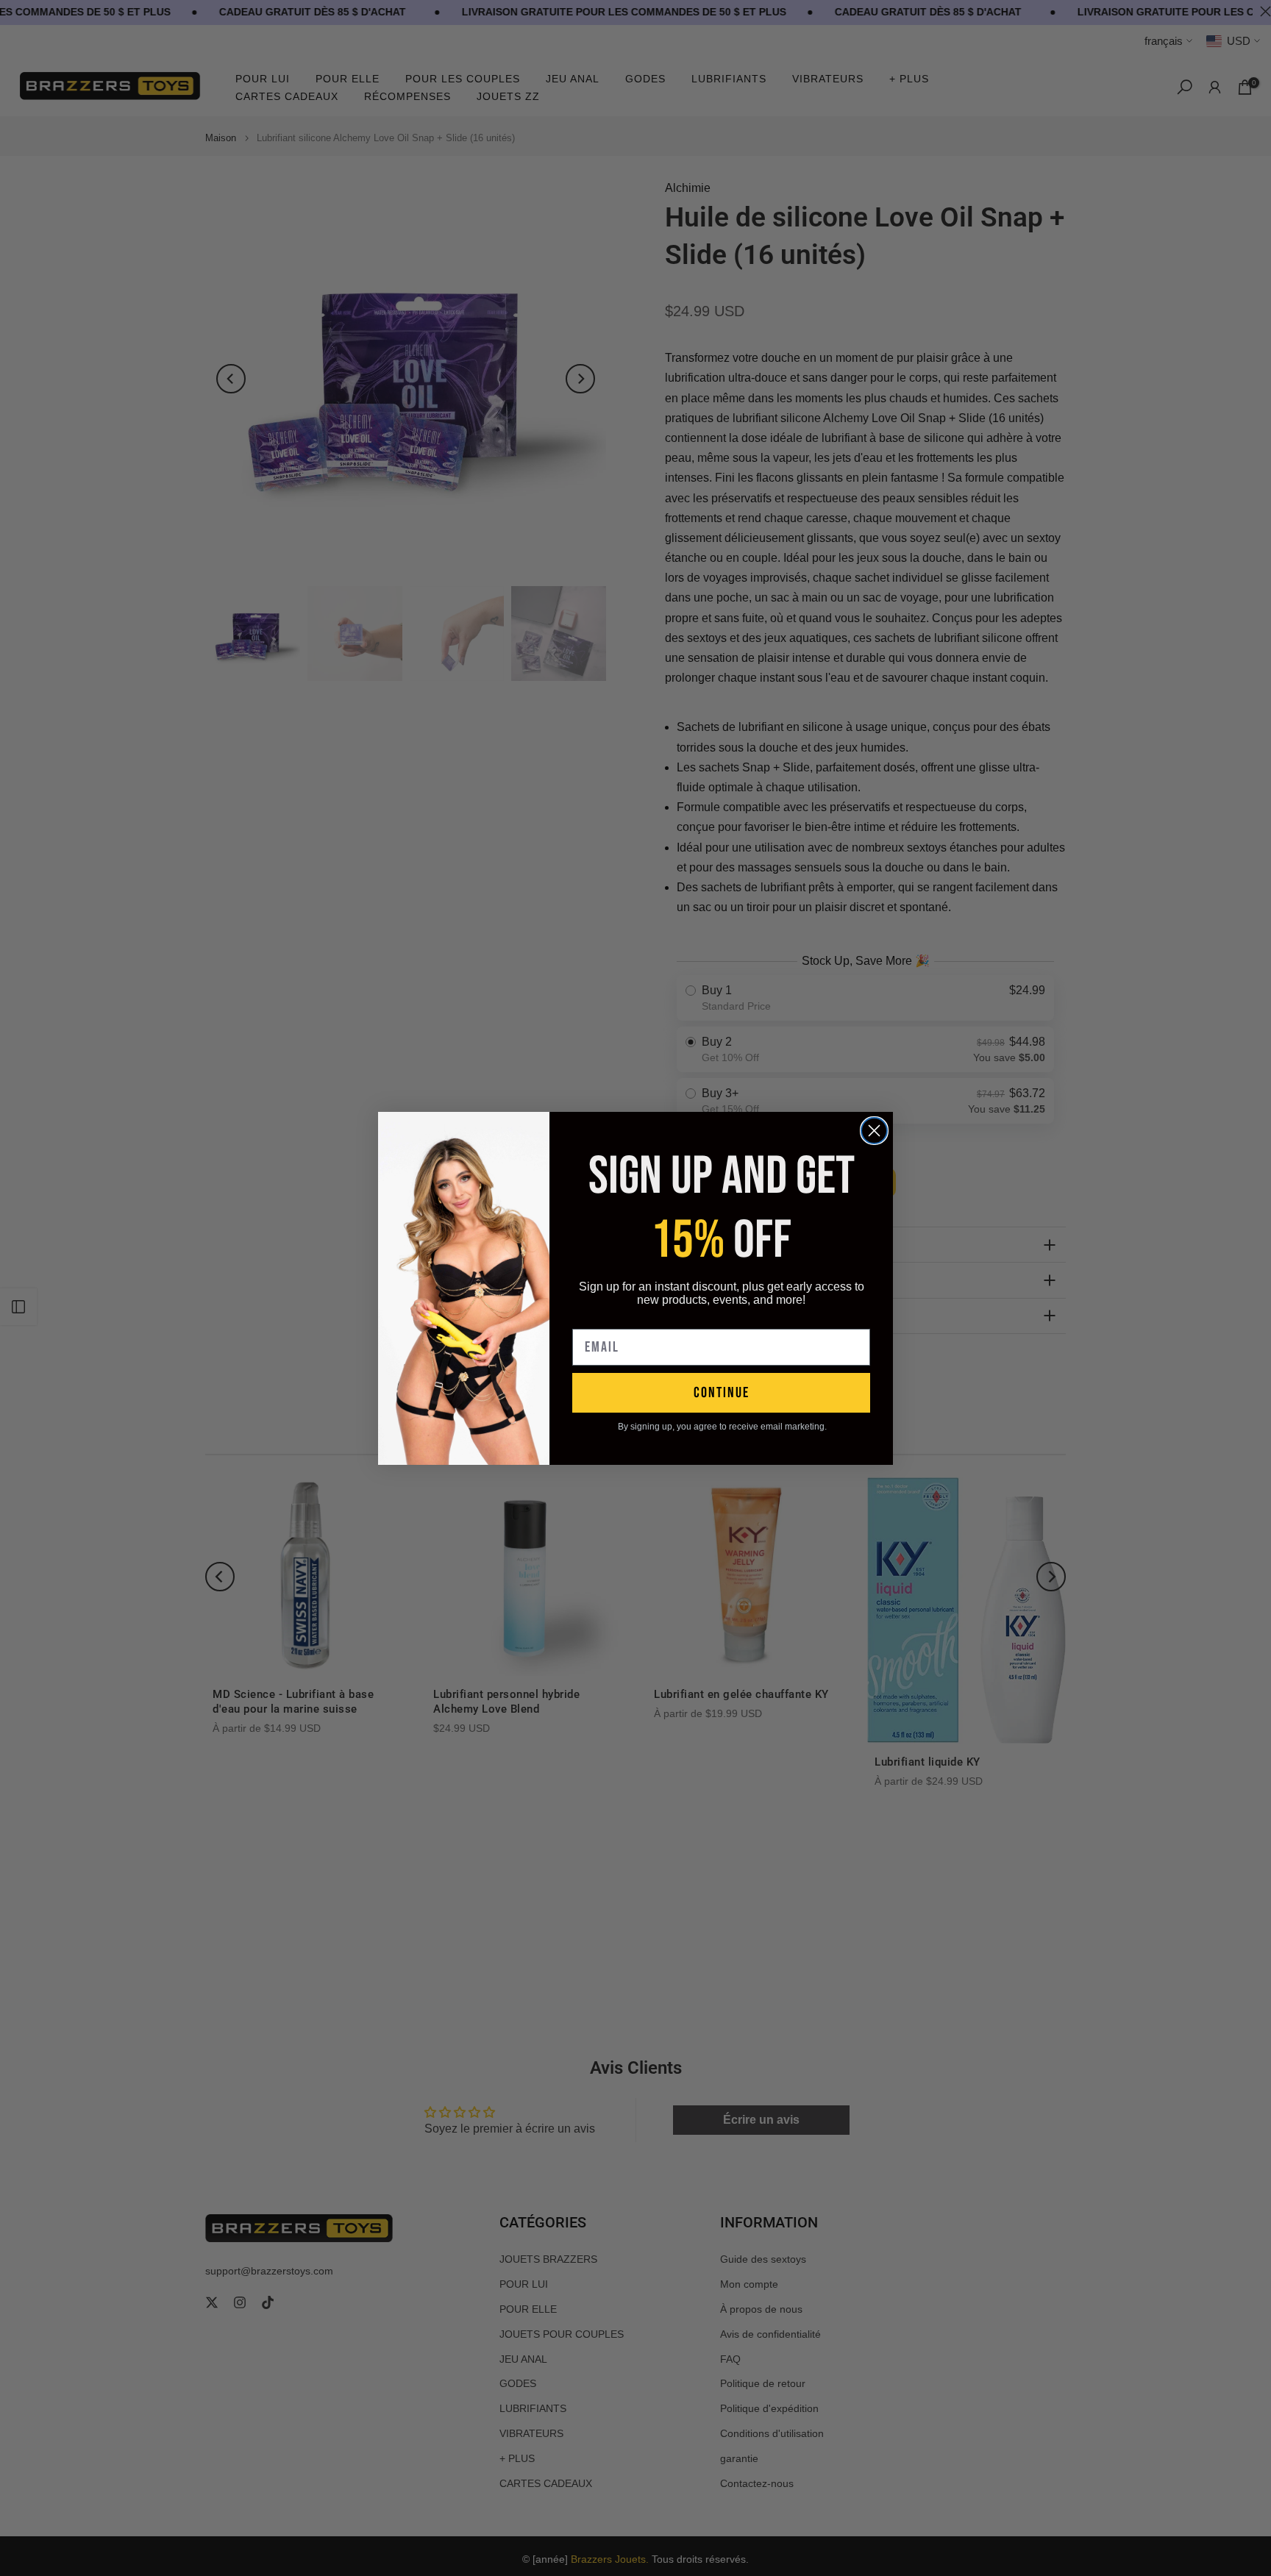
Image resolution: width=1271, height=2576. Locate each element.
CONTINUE (722, 1393)
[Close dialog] (874, 1131)
